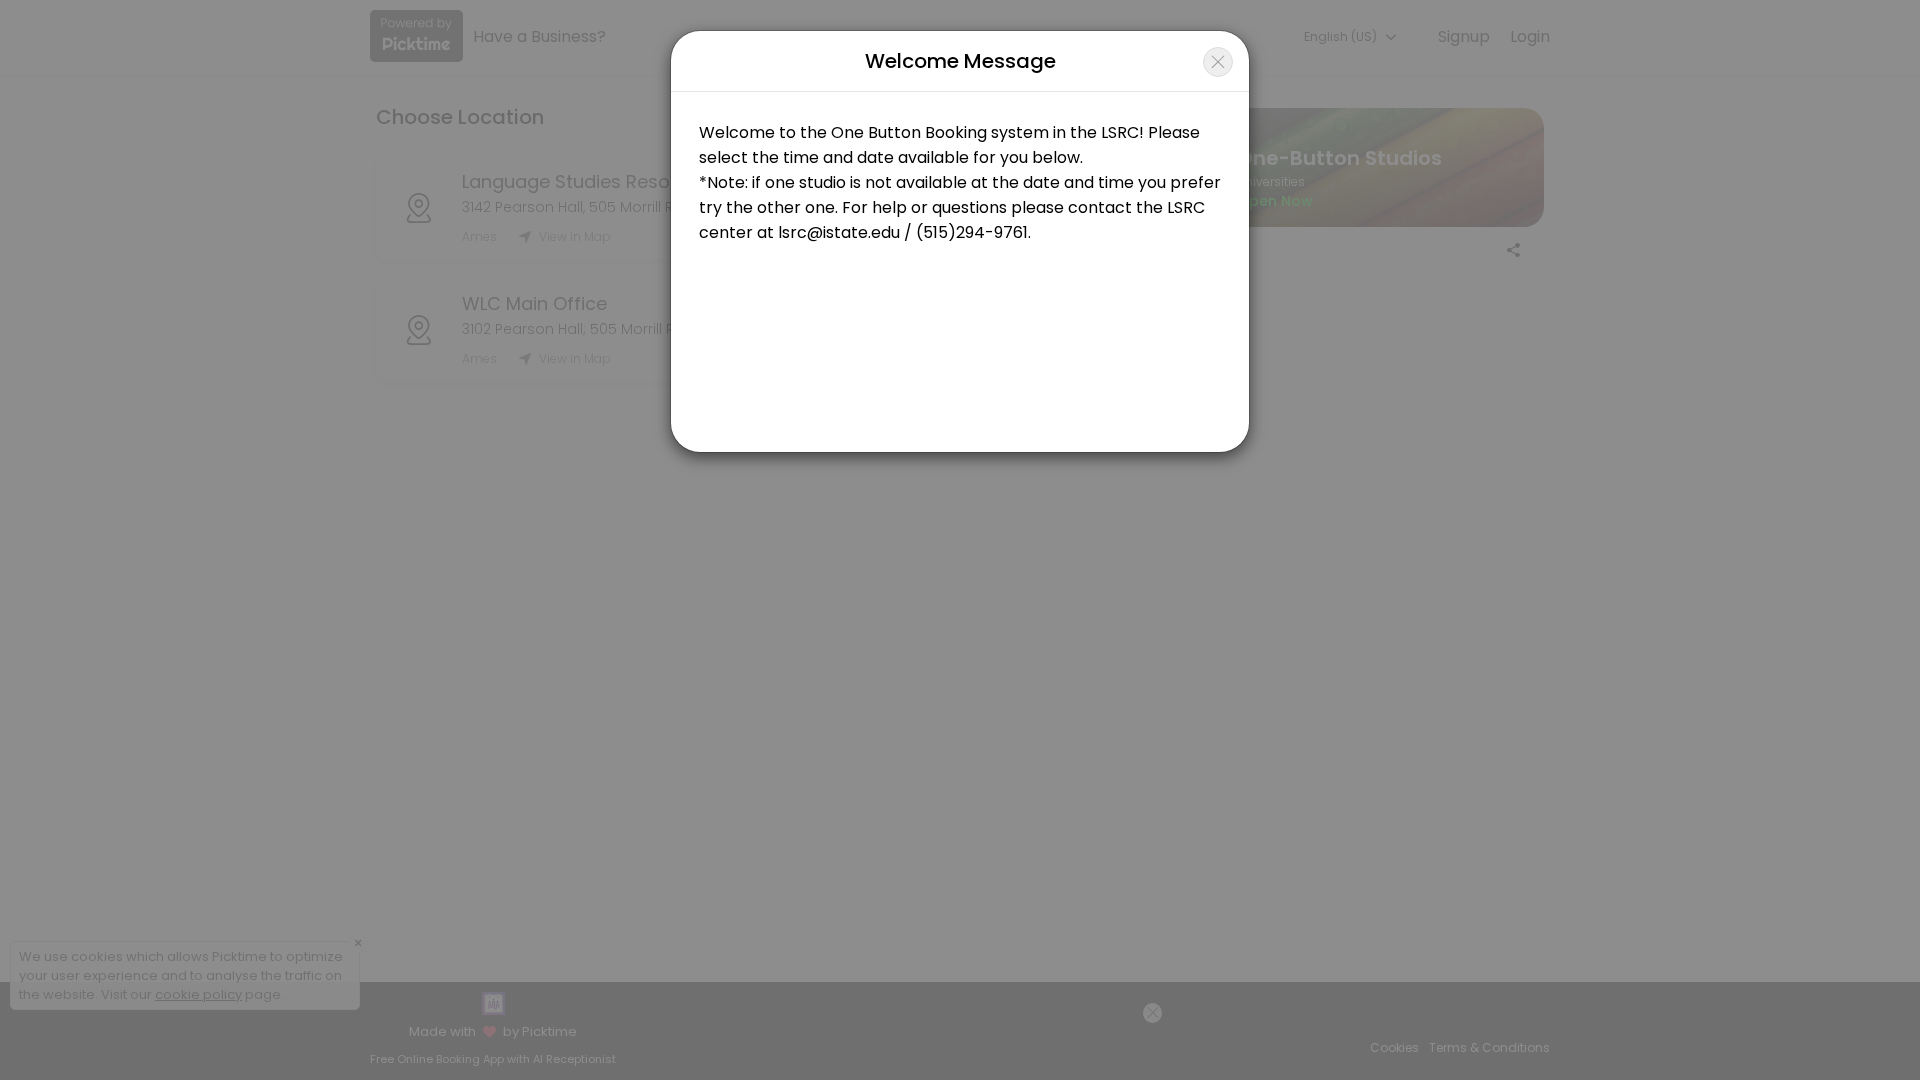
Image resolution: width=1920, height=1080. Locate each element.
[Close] (1218, 62)
